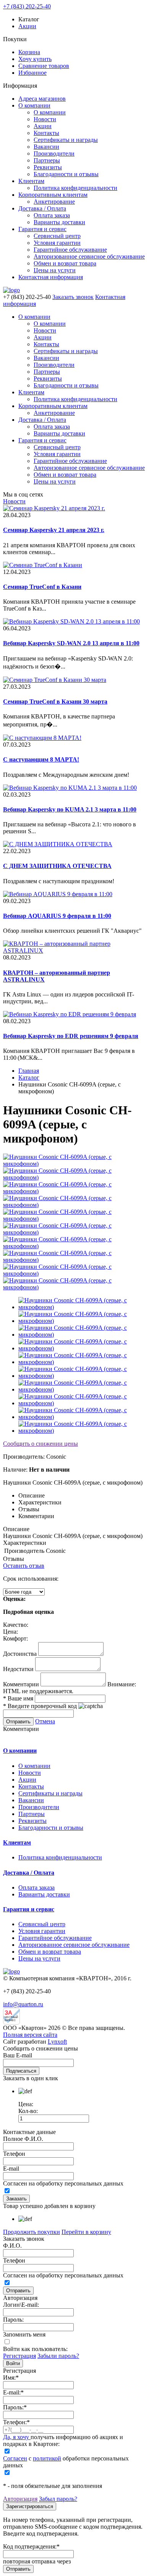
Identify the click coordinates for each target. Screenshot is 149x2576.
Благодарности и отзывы (66, 174)
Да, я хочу (17, 2437)
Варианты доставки (59, 222)
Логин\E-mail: (21, 2305)
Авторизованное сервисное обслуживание (89, 256)
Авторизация (20, 2499)
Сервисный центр (57, 236)
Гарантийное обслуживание (70, 250)
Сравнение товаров (44, 66)
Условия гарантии (57, 243)
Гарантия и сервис (42, 229)
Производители (54, 153)
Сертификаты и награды (66, 140)
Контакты (46, 133)
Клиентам (31, 181)
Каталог (29, 1077)
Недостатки (18, 1669)
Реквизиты (48, 167)
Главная (29, 1071)
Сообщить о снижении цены (40, 1444)
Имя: (11, 2378)
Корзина (29, 52)
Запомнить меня (24, 2334)
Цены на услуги (55, 270)
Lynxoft (57, 2042)
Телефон (14, 2154)
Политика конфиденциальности (75, 188)
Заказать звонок (73, 297)
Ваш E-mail (18, 2055)
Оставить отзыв (24, 1566)
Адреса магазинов (42, 99)
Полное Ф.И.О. (23, 2139)
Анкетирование (54, 202)
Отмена (45, 1721)
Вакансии (46, 147)
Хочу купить (35, 59)
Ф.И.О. (12, 2246)
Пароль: (13, 2320)
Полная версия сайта (30, 2035)
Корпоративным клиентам (53, 195)
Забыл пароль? (58, 2499)
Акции (27, 26)
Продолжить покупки (32, 2232)
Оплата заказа (52, 215)
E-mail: (13, 2392)
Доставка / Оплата (42, 208)
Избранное (32, 73)
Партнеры (47, 160)
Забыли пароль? (58, 2356)
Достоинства (20, 1654)
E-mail (11, 2169)
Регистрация (19, 2356)
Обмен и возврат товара (65, 263)
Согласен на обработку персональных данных (63, 2183)
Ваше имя (18, 1698)
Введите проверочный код (40, 1706)
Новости (45, 119)
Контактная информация (51, 277)
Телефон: (16, 2422)
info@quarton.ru (23, 2004)
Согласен (15, 2458)
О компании (34, 105)
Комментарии (21, 1684)
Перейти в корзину (86, 2232)
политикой (47, 2458)
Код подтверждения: (31, 2546)
